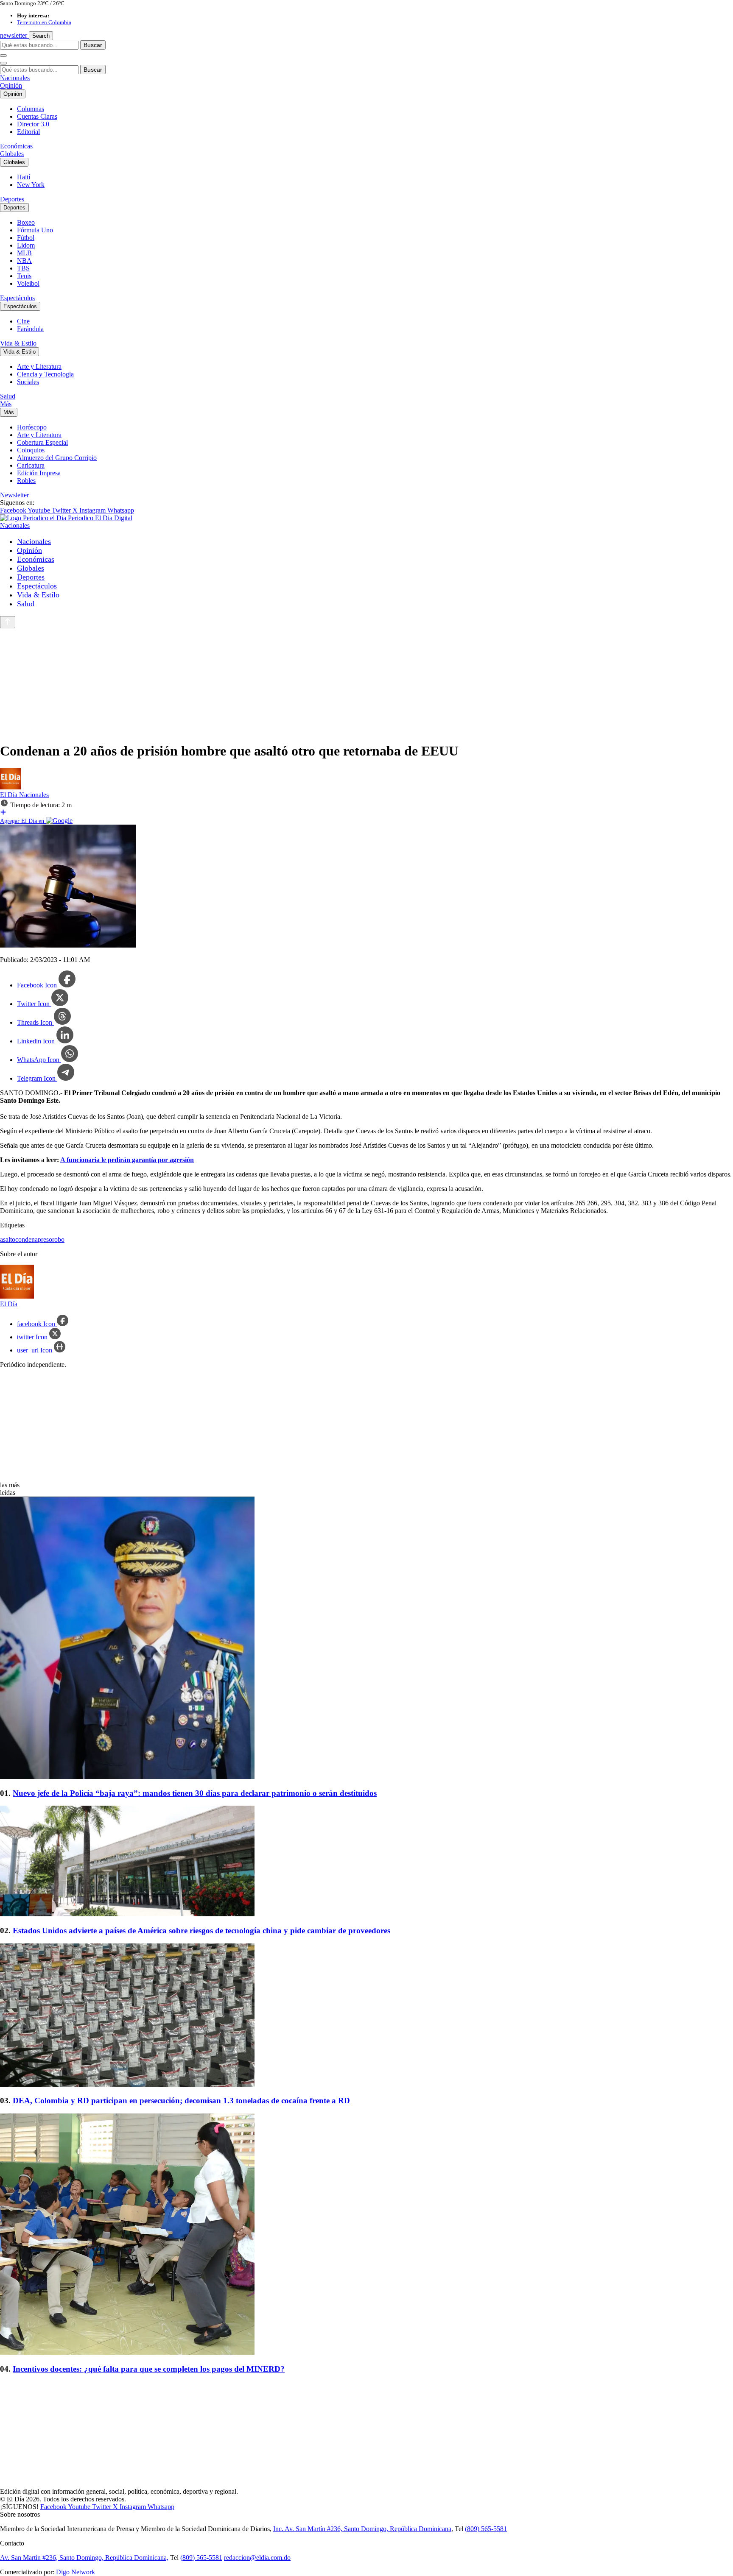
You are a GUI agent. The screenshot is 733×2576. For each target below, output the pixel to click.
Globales (12, 154)
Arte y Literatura (39, 367)
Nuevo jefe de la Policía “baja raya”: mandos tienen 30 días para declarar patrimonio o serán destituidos (195, 1793)
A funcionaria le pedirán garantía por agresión (127, 1160)
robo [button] (58, 1239)
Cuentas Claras (37, 116)
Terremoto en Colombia (44, 22)
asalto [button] (8, 1239)
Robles (26, 481)
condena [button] (27, 1239)
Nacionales (15, 78)
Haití (24, 177)
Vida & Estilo (18, 343)
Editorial (28, 132)
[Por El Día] (11, 787)
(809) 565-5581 (486, 2529)
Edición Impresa (39, 473)
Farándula (30, 329)
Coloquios (31, 450)
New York (31, 185)
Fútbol (26, 238)
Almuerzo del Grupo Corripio (57, 458)
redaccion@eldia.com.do (257, 2558)
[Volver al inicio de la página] (8, 622)
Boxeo (26, 222)
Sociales (28, 382)
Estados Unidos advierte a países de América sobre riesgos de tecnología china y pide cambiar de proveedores (201, 1931)
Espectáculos (17, 298)
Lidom (26, 245)
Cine (23, 321)
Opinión (11, 85)
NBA (24, 261)
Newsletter (14, 495)
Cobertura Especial (42, 442)
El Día (10, 795)
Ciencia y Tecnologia (45, 374)
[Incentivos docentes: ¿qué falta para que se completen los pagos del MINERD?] (366, 2235)
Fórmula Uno (35, 230)
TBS (23, 268)
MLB (24, 253)
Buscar (93, 45)
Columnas (31, 109)
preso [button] (45, 1239)
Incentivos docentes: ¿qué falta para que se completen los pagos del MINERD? (149, 2369)
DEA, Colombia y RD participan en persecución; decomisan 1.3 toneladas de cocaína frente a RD (181, 2101)
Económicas (16, 146)
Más (6, 404)
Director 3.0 (33, 124)
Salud (8, 396)
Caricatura (31, 465)
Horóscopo (32, 427)
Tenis (24, 276)
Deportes (12, 199)
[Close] (3, 63)
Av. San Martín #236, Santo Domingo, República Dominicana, (84, 2558)
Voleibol (28, 283)
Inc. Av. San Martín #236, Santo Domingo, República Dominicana (362, 2529)
